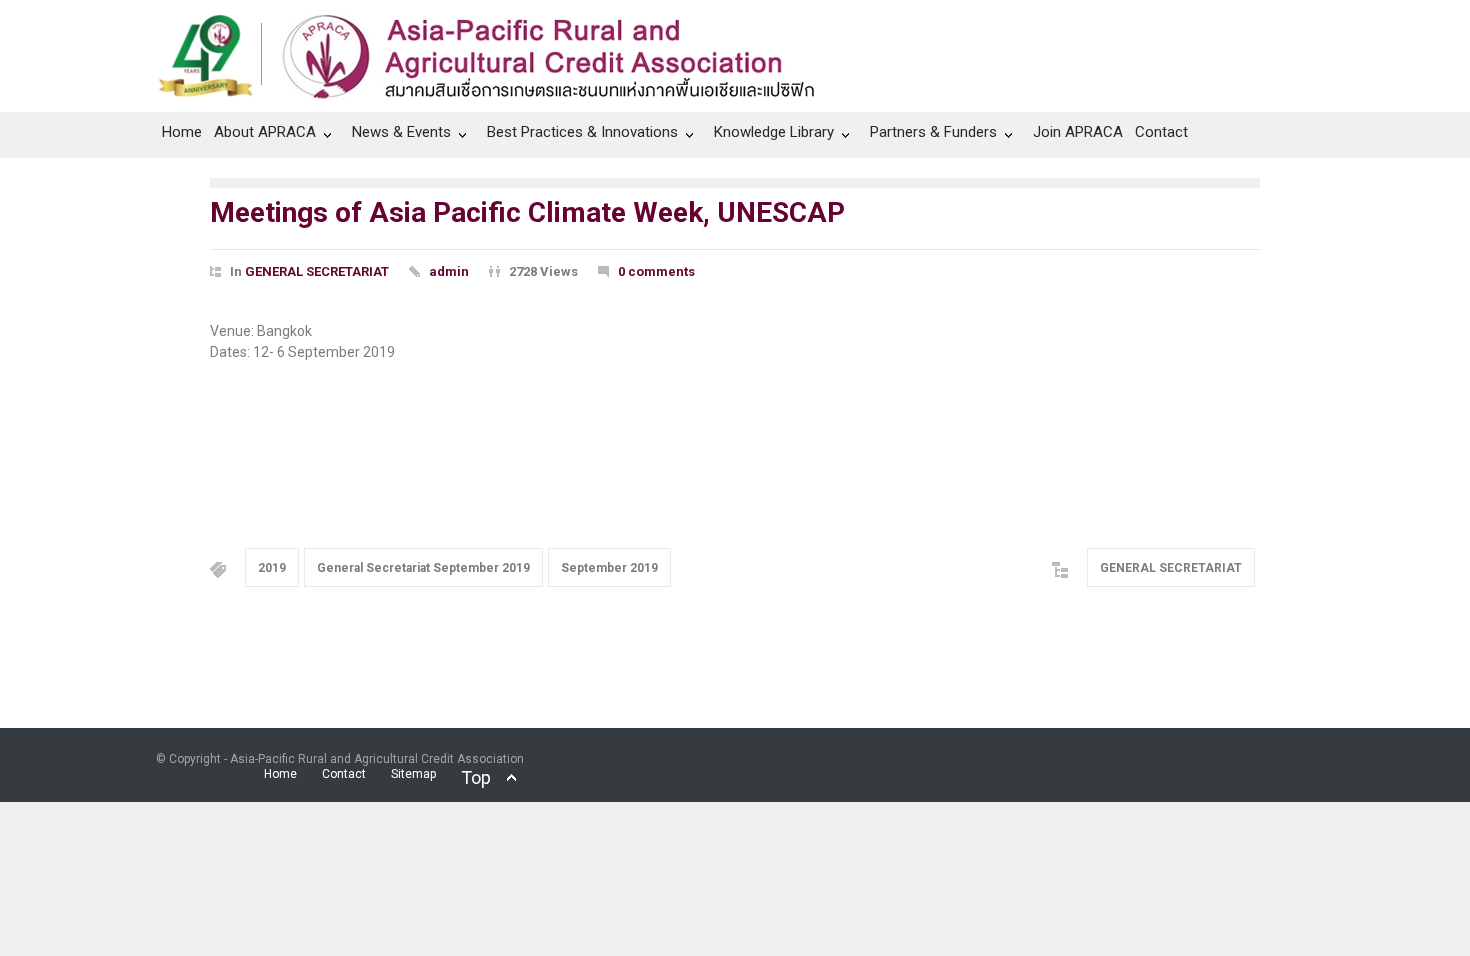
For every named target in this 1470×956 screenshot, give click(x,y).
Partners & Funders (933, 132)
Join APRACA (1078, 132)
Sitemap (413, 774)
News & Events (401, 132)
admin (449, 271)
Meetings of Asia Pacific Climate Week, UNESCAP (527, 212)
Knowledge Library (774, 132)
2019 (272, 568)
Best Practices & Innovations (582, 132)
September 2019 (609, 568)
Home (182, 132)
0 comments (656, 271)
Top (476, 777)
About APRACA (265, 132)
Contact (1161, 132)
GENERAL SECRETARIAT (317, 271)
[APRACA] (497, 51)
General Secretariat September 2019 (423, 568)
